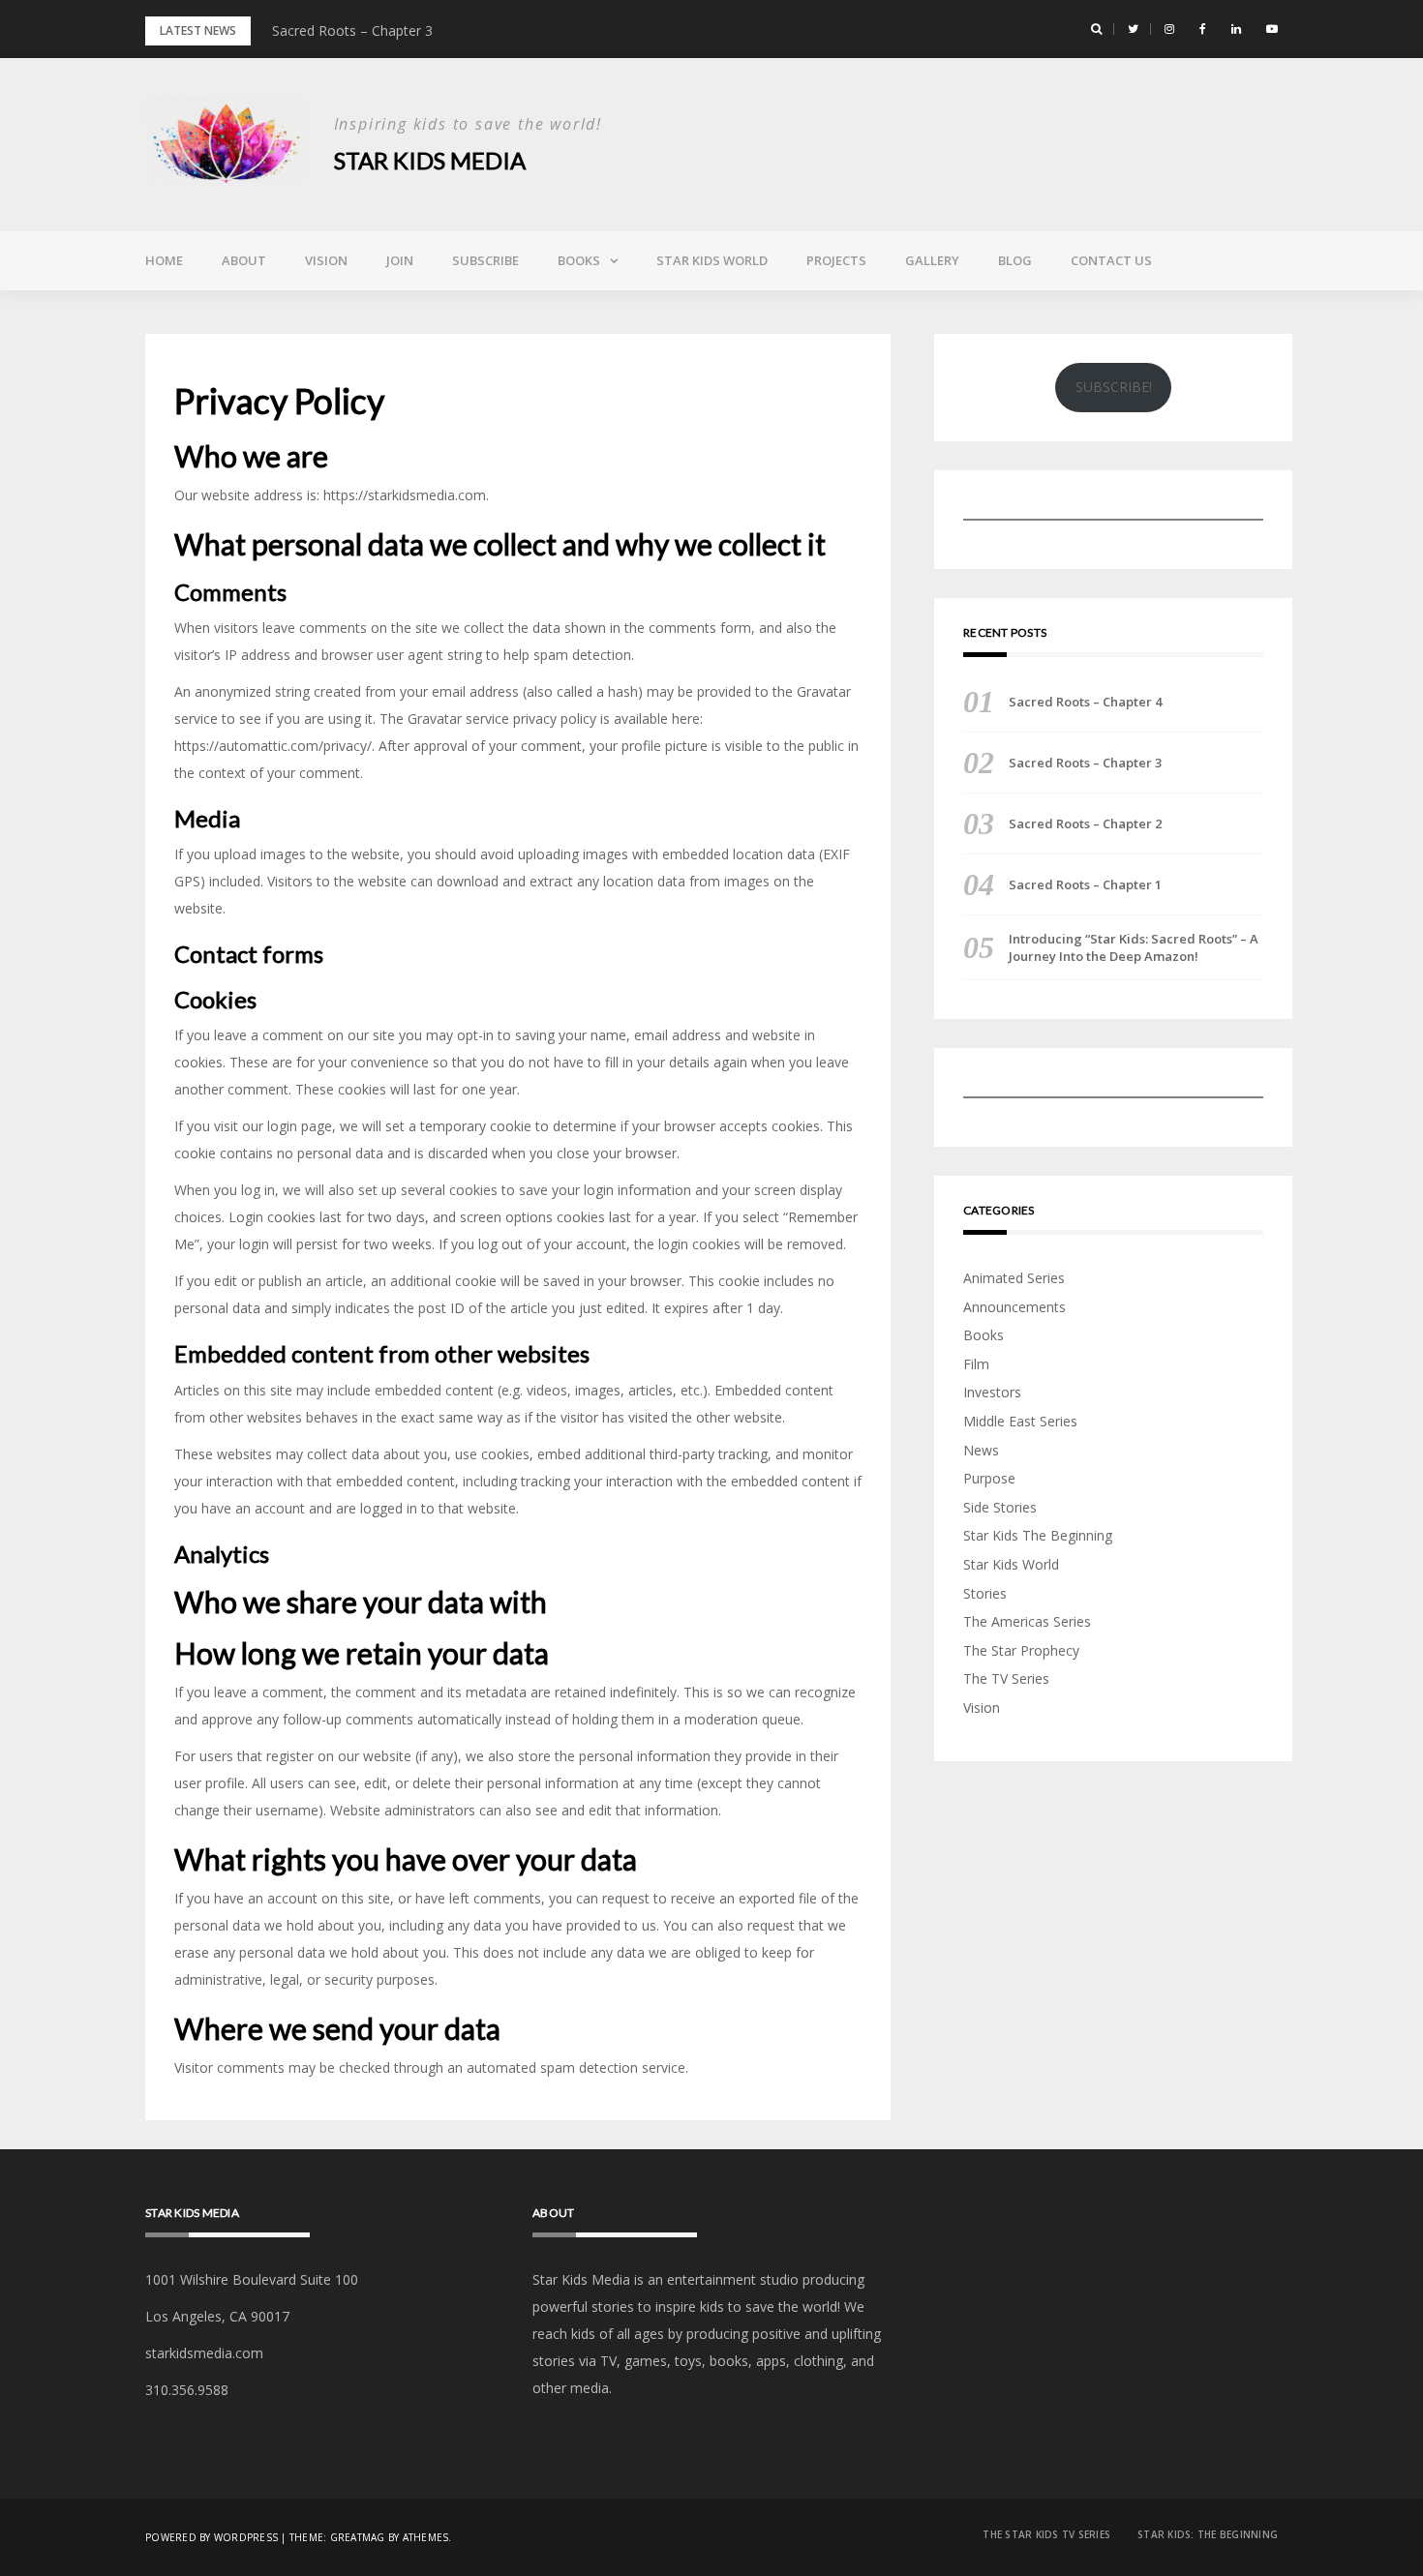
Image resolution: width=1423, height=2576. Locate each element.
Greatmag (358, 2537)
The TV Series (1006, 1678)
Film (976, 1364)
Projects (836, 260)
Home (164, 260)
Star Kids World (712, 260)
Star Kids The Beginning (1038, 1535)
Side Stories (1000, 1507)
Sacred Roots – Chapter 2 (1085, 824)
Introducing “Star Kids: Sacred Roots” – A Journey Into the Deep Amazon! (1134, 947)
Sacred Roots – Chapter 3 (352, 30)
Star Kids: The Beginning (1208, 2534)
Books (579, 260)
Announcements (1014, 1307)
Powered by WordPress (212, 2537)
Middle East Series (1020, 1421)
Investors (992, 1392)
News (981, 1450)
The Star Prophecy (1021, 1650)
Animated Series (1014, 1278)
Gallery (932, 260)
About (244, 260)
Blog (1015, 260)
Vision (326, 260)
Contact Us (1111, 260)
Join (400, 260)
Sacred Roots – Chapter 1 (1085, 884)
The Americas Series (1027, 1621)
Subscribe (485, 260)
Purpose (989, 1478)
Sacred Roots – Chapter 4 (1085, 702)
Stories (985, 1593)
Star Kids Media (430, 160)
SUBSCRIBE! (1114, 387)
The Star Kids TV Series (1046, 2534)
